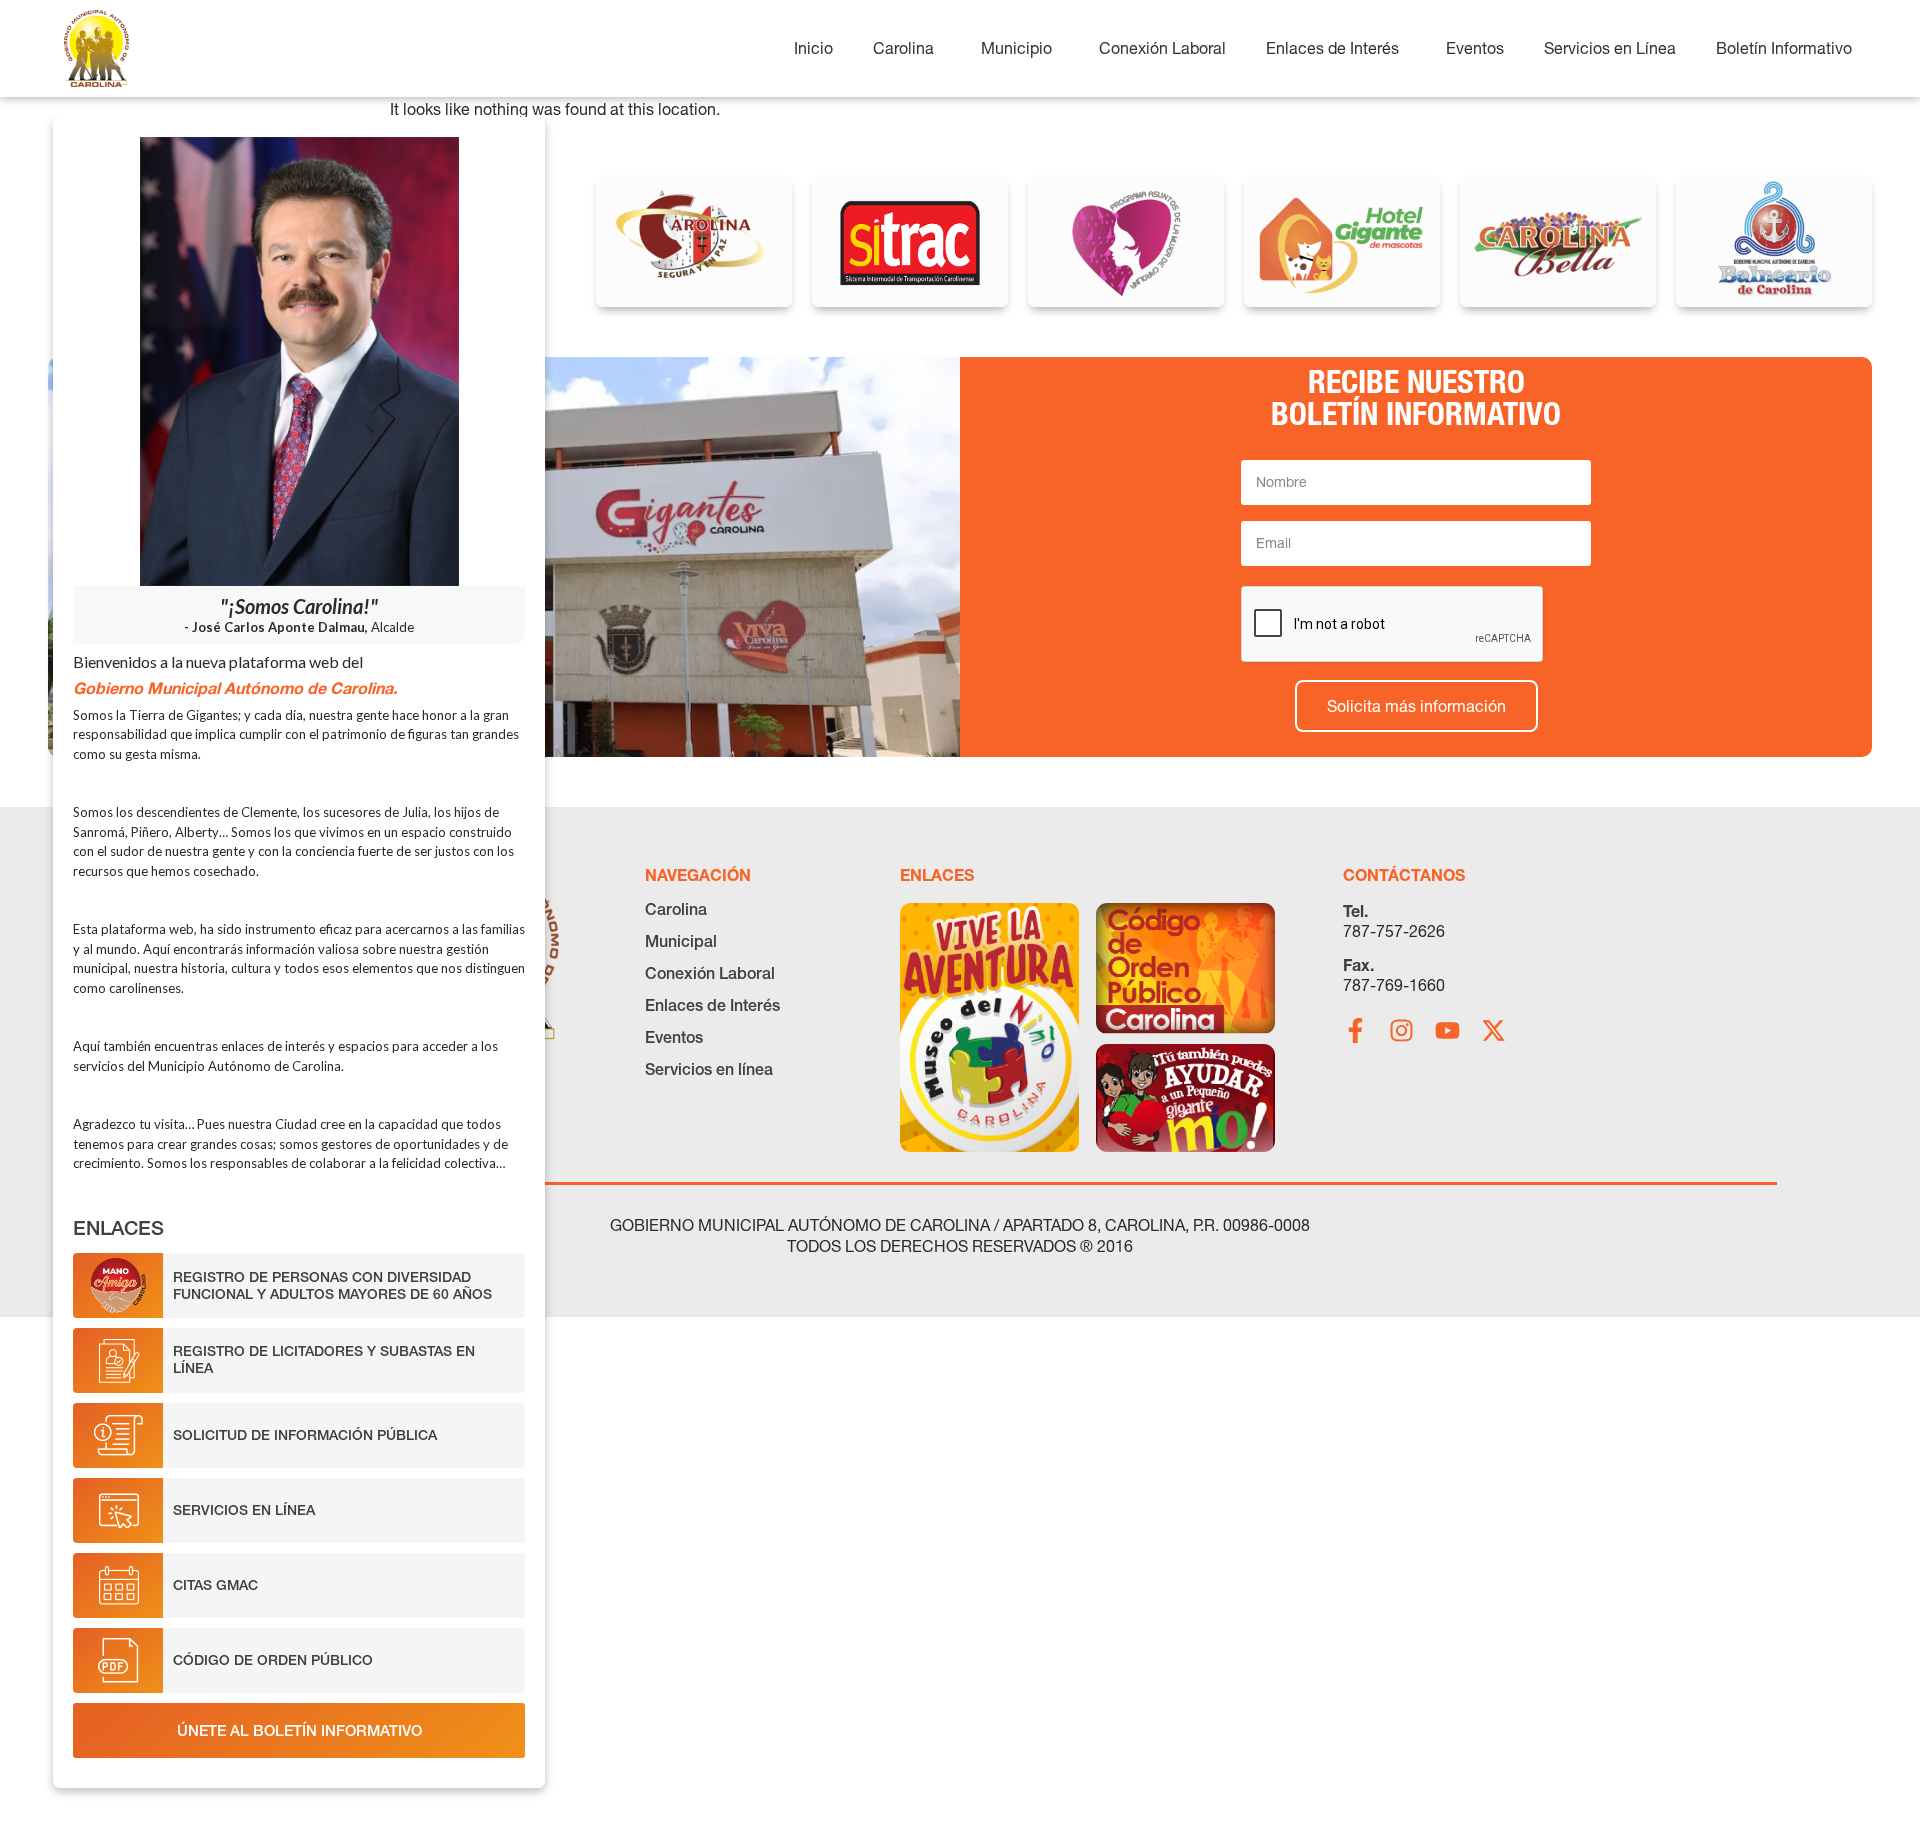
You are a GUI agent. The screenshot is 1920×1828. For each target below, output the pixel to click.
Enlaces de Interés (712, 1005)
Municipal (681, 941)
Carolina (676, 909)
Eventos (674, 1037)
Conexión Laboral (710, 973)
